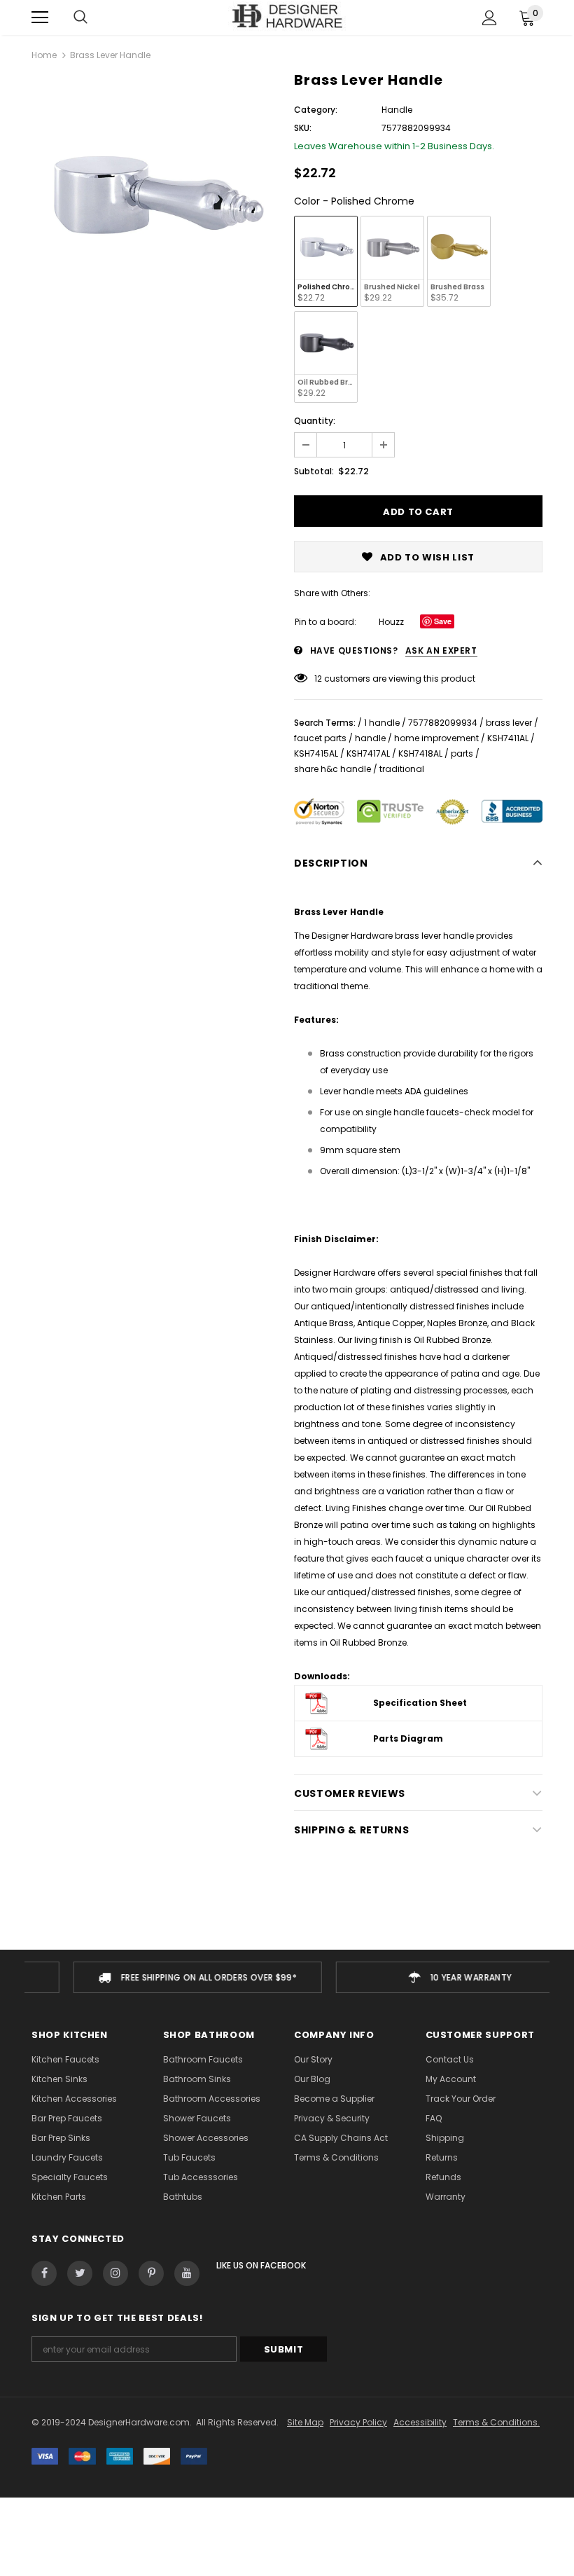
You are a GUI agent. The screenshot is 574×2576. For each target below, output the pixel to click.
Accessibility (420, 2422)
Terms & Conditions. (496, 2422)
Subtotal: (314, 471)
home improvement (436, 738)
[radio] (326, 261)
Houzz (391, 622)
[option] (156, 199)
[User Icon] (490, 18)
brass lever (509, 723)
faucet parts (320, 738)
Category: (316, 110)
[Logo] (287, 17)
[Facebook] (44, 2273)
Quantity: (315, 421)
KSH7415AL (316, 753)
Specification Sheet (420, 1703)
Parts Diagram (408, 1738)
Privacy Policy (358, 2422)
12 (318, 679)
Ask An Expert (441, 650)
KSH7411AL (508, 738)
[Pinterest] (151, 2273)
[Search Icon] (80, 18)
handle (370, 738)
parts (462, 753)
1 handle (382, 723)
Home (44, 55)
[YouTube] (187, 2273)
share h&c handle (332, 769)
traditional (402, 769)
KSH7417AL (368, 753)
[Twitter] (80, 2273)
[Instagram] (115, 2273)
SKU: (303, 128)
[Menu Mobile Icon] (40, 18)
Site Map (305, 2422)
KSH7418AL (420, 753)
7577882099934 (443, 723)
